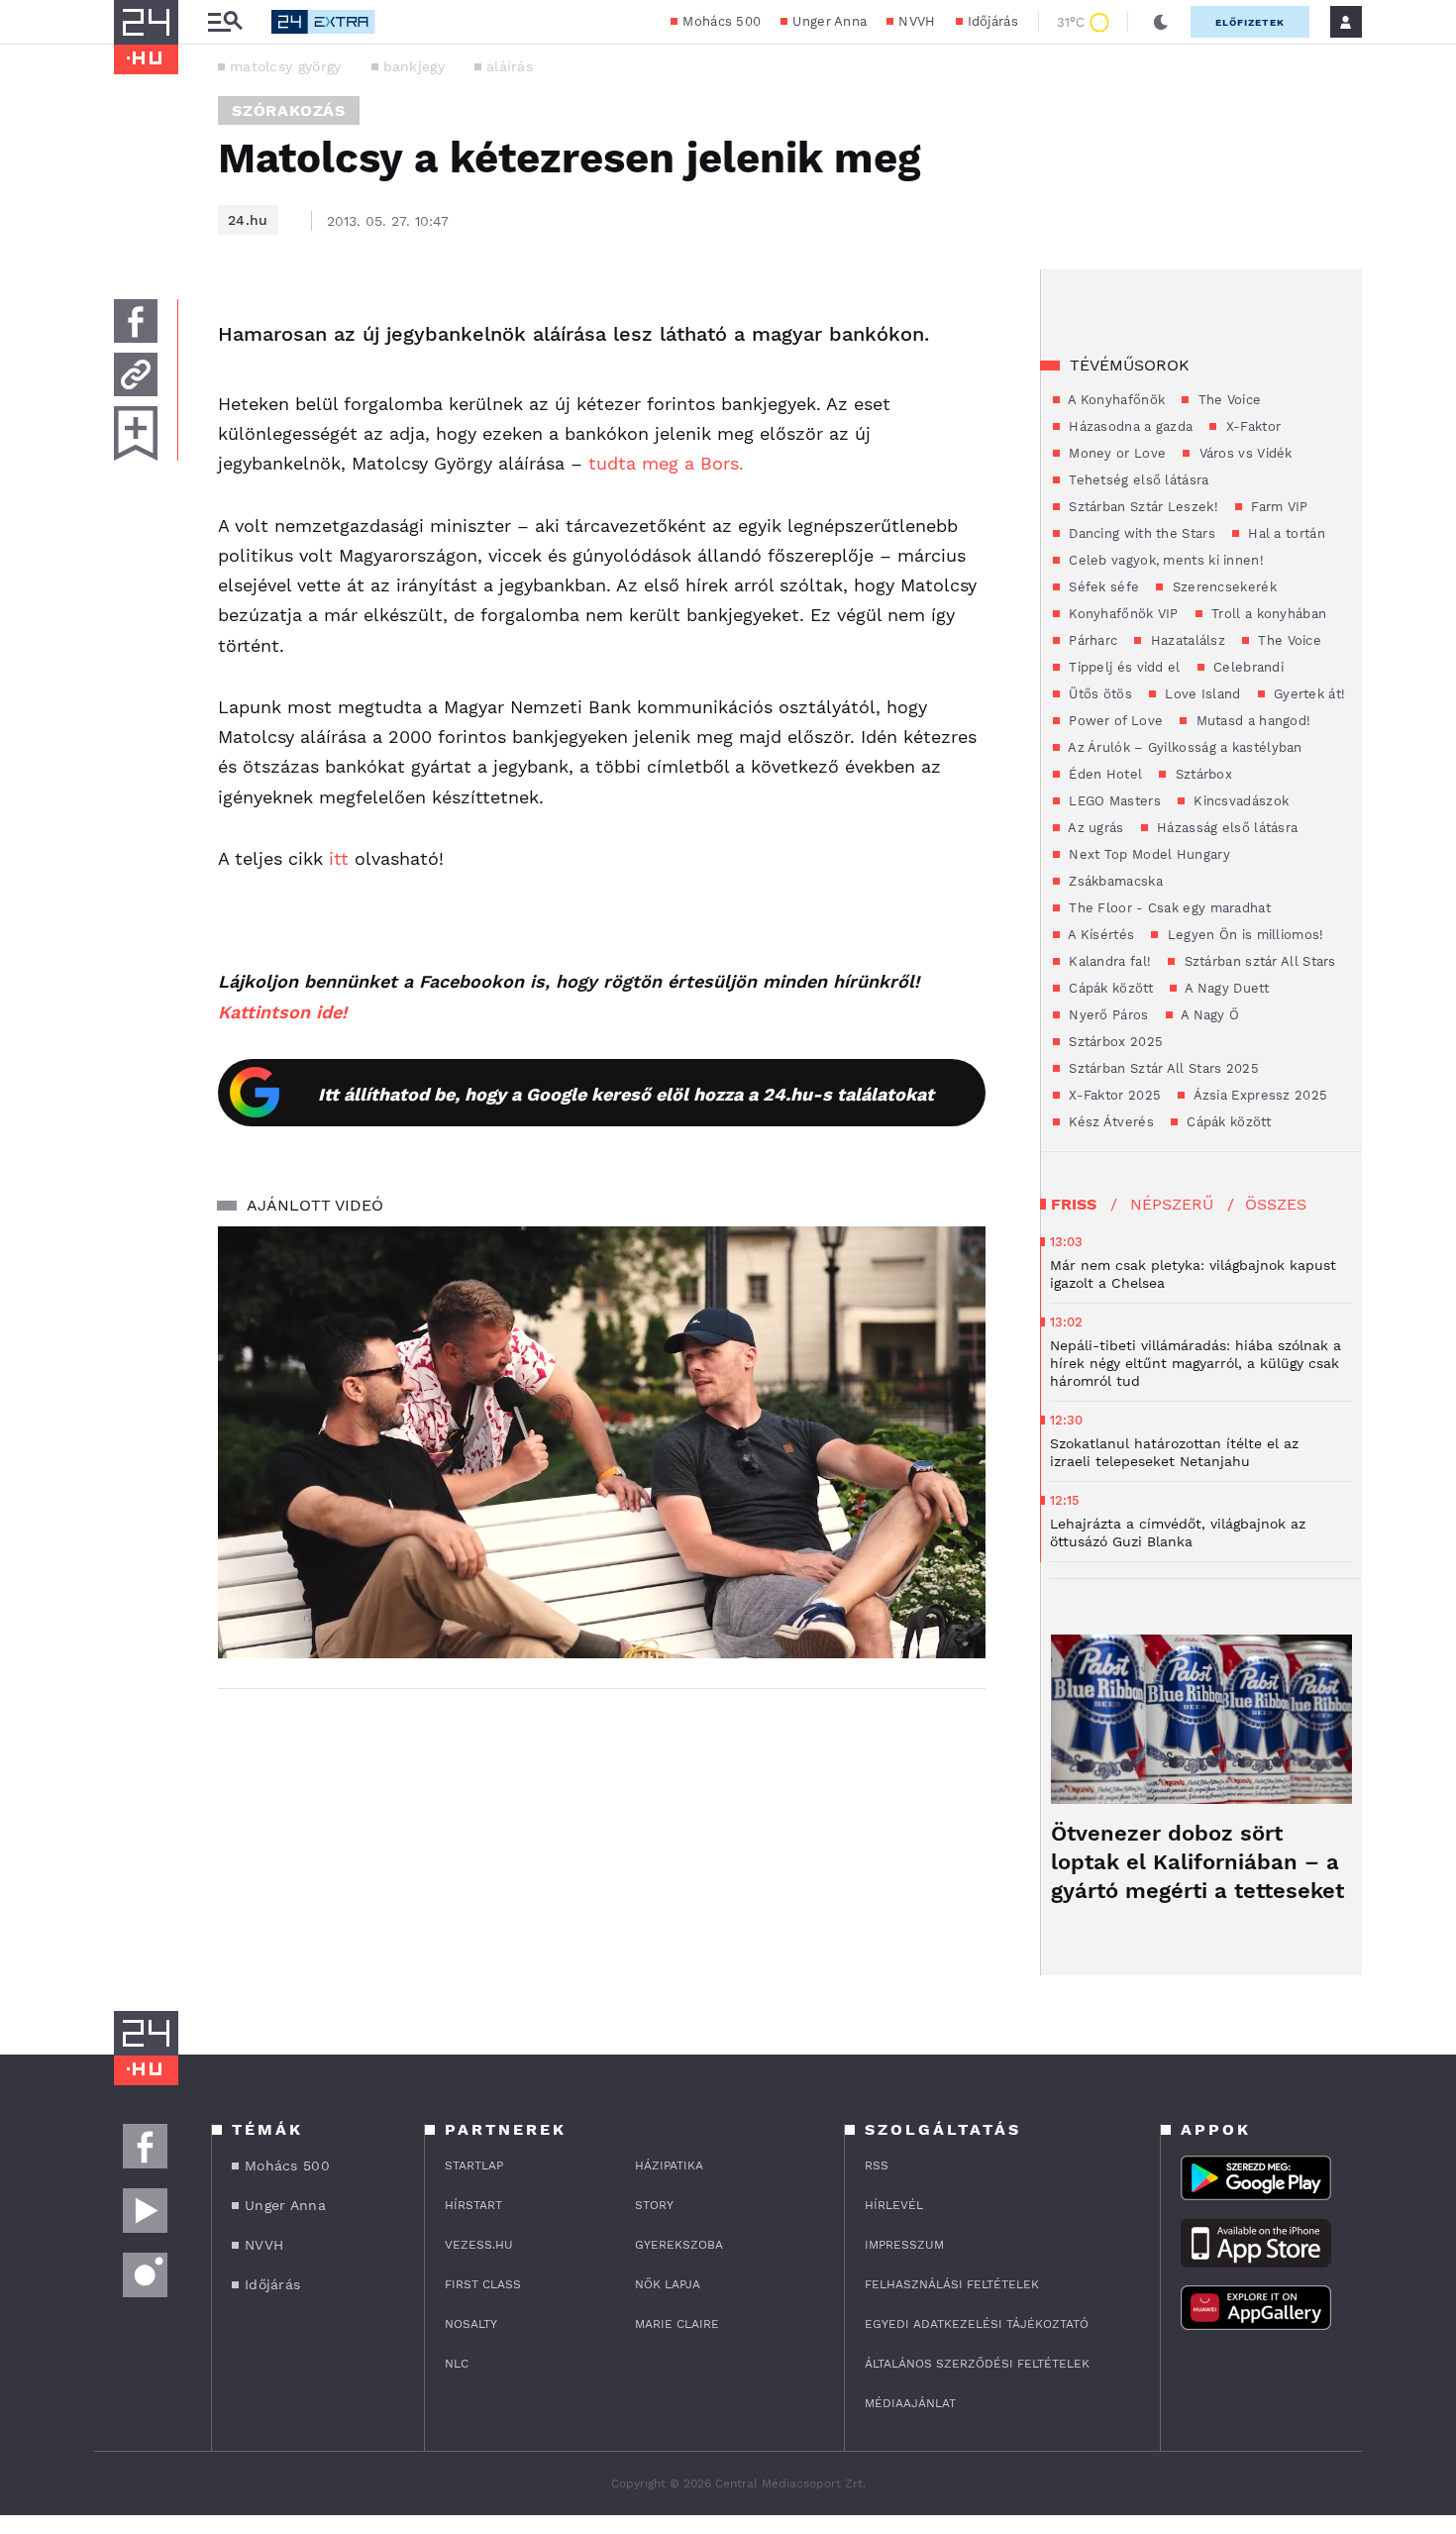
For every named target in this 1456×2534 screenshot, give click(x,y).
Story (654, 2205)
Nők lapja (668, 2284)
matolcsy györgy (286, 66)
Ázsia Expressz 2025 (1258, 1095)
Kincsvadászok (1239, 801)
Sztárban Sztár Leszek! (1142, 507)
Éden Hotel (1103, 774)
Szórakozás (289, 110)
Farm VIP (1278, 507)
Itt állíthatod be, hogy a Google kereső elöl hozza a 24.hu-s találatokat (626, 1094)
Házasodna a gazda (1129, 426)
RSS (877, 2165)
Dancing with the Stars (1140, 533)
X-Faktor (1251, 426)
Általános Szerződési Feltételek (977, 2364)
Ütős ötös (1098, 694)
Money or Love (1115, 453)
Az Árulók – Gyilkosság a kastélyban (1184, 747)
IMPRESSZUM (904, 2245)
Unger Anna (830, 21)
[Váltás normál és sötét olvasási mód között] (1161, 22)
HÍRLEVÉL (894, 2205)
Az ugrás (1094, 828)
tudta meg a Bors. (663, 463)
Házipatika (669, 2165)
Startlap (474, 2165)
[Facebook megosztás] (136, 321)
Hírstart (473, 2205)
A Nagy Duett (1225, 988)
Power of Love (1114, 721)
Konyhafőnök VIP (1122, 614)
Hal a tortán (1285, 533)
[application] (602, 1442)
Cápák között (1109, 988)
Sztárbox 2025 (1114, 1042)
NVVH (917, 21)
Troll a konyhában (1267, 614)
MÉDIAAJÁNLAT (910, 2403)
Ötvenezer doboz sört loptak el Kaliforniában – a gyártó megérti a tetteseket (1197, 1862)
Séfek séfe (1102, 587)
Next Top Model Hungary (1147, 854)
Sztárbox (1201, 774)
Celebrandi (1247, 667)
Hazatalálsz (1186, 640)
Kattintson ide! (282, 1012)
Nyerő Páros (1107, 1015)
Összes (1276, 1204)
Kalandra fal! (1108, 961)
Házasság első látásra (1226, 828)
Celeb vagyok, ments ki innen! (1164, 560)
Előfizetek (1250, 22)
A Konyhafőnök (1115, 400)
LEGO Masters (1113, 801)
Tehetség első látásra (1137, 480)
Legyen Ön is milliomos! (1243, 935)
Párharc (1091, 640)
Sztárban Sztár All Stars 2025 (1162, 1068)
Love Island (1201, 694)
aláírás (510, 66)
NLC (457, 2364)
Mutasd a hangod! (1251, 721)
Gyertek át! (1308, 694)
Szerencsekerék (1222, 587)
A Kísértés (1099, 935)
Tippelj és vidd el (1123, 667)
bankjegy (414, 66)
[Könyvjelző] (136, 433)
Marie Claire (677, 2324)
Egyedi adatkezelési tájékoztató (977, 2324)
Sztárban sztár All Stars (1258, 961)
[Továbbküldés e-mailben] (136, 374)
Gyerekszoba (679, 2245)
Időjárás (993, 21)
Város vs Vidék (1244, 453)
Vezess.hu (479, 2245)
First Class (483, 2284)
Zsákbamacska (1114, 881)
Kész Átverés (1109, 1122)
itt (339, 858)
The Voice (1227, 400)
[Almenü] (225, 22)
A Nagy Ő (1209, 1015)
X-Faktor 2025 (1113, 1095)
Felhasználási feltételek (952, 2284)
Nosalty (471, 2324)
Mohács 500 (722, 21)
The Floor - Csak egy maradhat (1168, 908)
